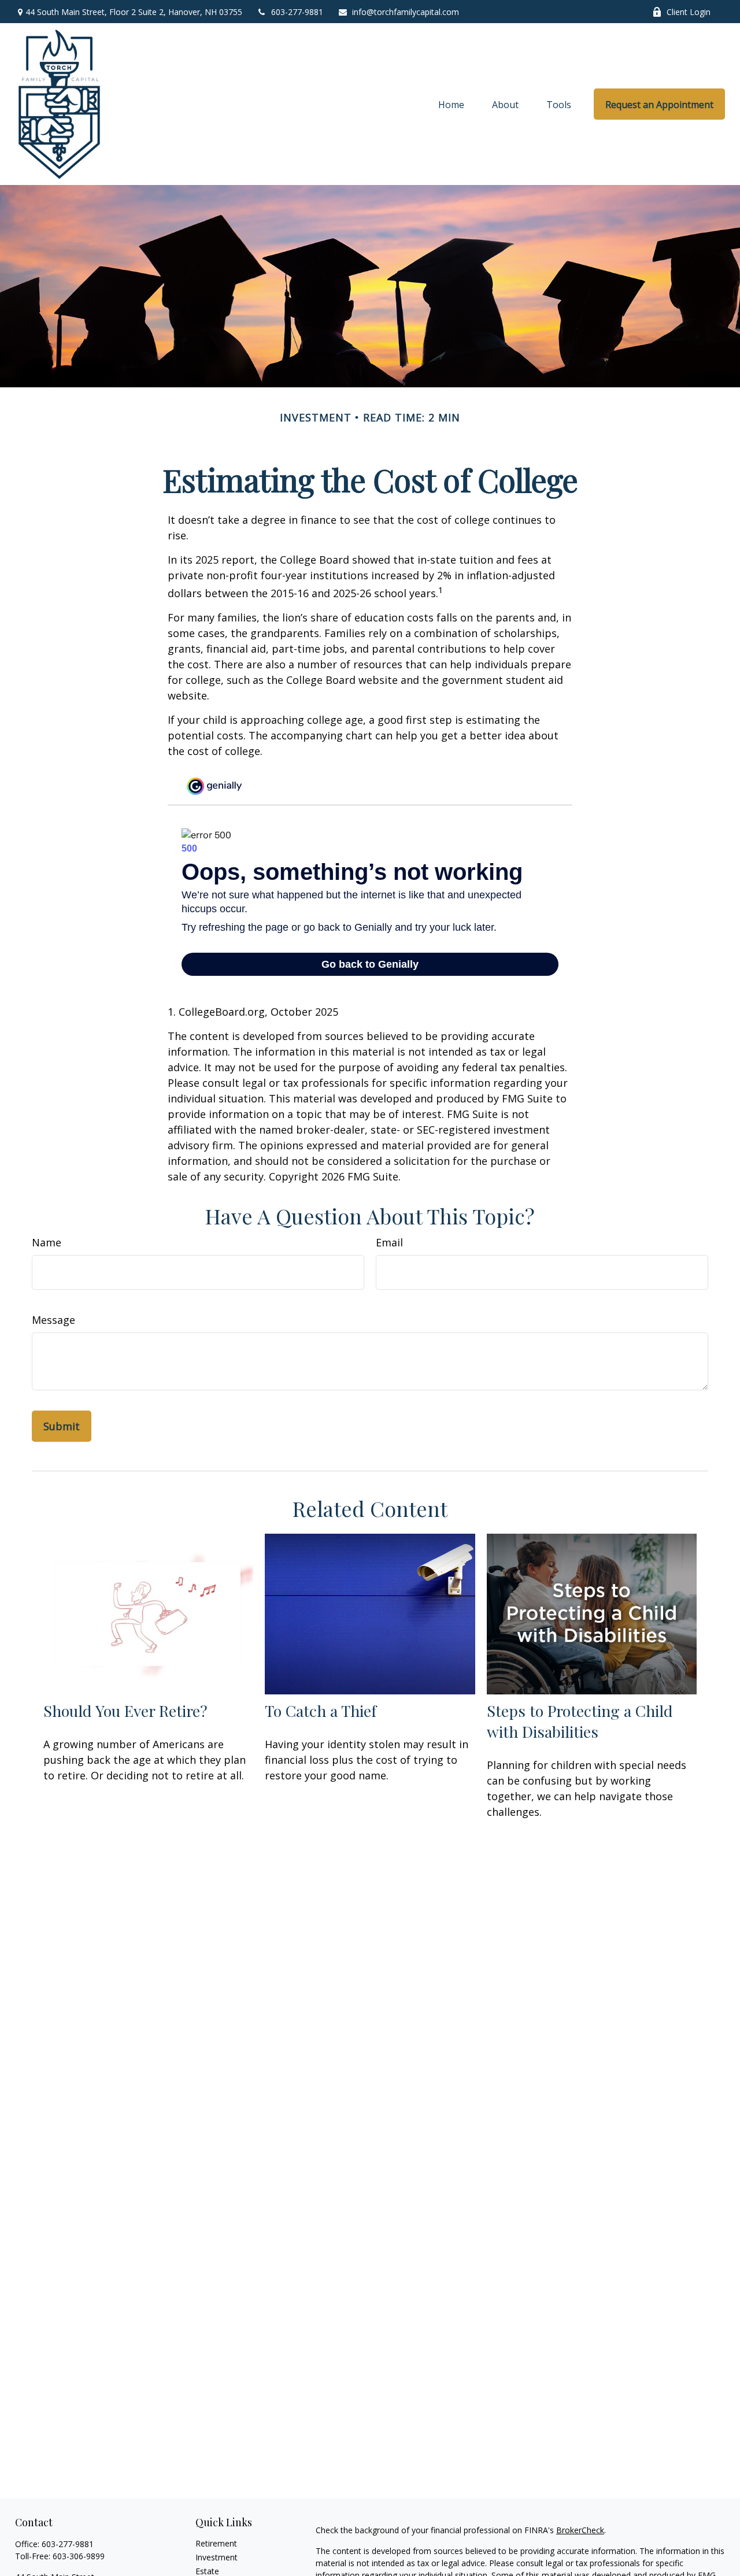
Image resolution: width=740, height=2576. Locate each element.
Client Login (689, 12)
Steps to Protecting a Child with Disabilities (580, 1721)
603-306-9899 (79, 2556)
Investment (217, 2557)
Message (53, 1320)
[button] (451, 104)
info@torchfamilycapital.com (406, 12)
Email (389, 1242)
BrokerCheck (580, 2530)
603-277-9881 (297, 12)
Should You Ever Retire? (125, 1711)
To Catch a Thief (321, 1711)
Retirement (216, 2543)
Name (47, 1242)
